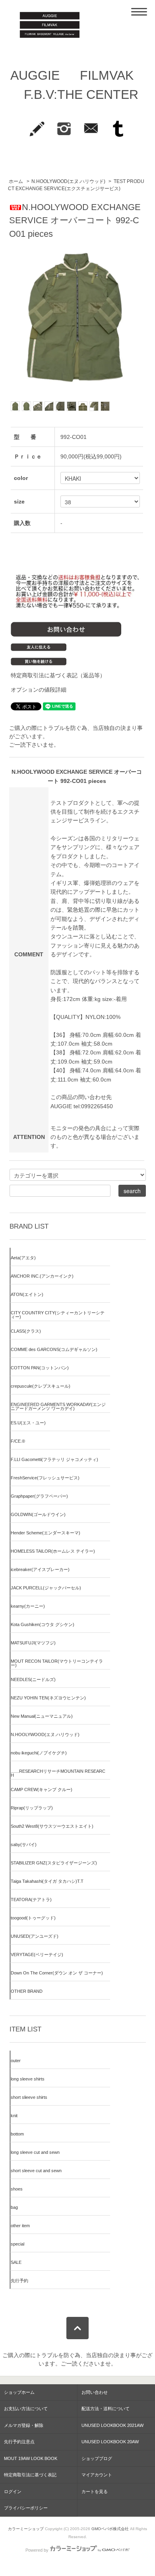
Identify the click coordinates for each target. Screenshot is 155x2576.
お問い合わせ (95, 2392)
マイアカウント (97, 2475)
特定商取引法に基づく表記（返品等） (58, 675)
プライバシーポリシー (26, 2508)
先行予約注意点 (19, 2442)
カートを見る (95, 2491)
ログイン (13, 2491)
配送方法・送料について (106, 2409)
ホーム (16, 181)
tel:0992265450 (93, 1106)
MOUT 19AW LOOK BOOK (31, 2458)
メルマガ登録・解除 (24, 2425)
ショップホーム (19, 2392)
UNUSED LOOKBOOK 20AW (110, 2442)
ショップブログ (97, 2458)
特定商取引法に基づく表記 (30, 2475)
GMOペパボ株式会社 (110, 2529)
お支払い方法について (26, 2409)
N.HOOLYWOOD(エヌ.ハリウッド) (69, 181)
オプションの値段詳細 (39, 690)
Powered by (37, 2550)
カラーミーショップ (26, 2529)
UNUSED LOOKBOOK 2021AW (112, 2425)
